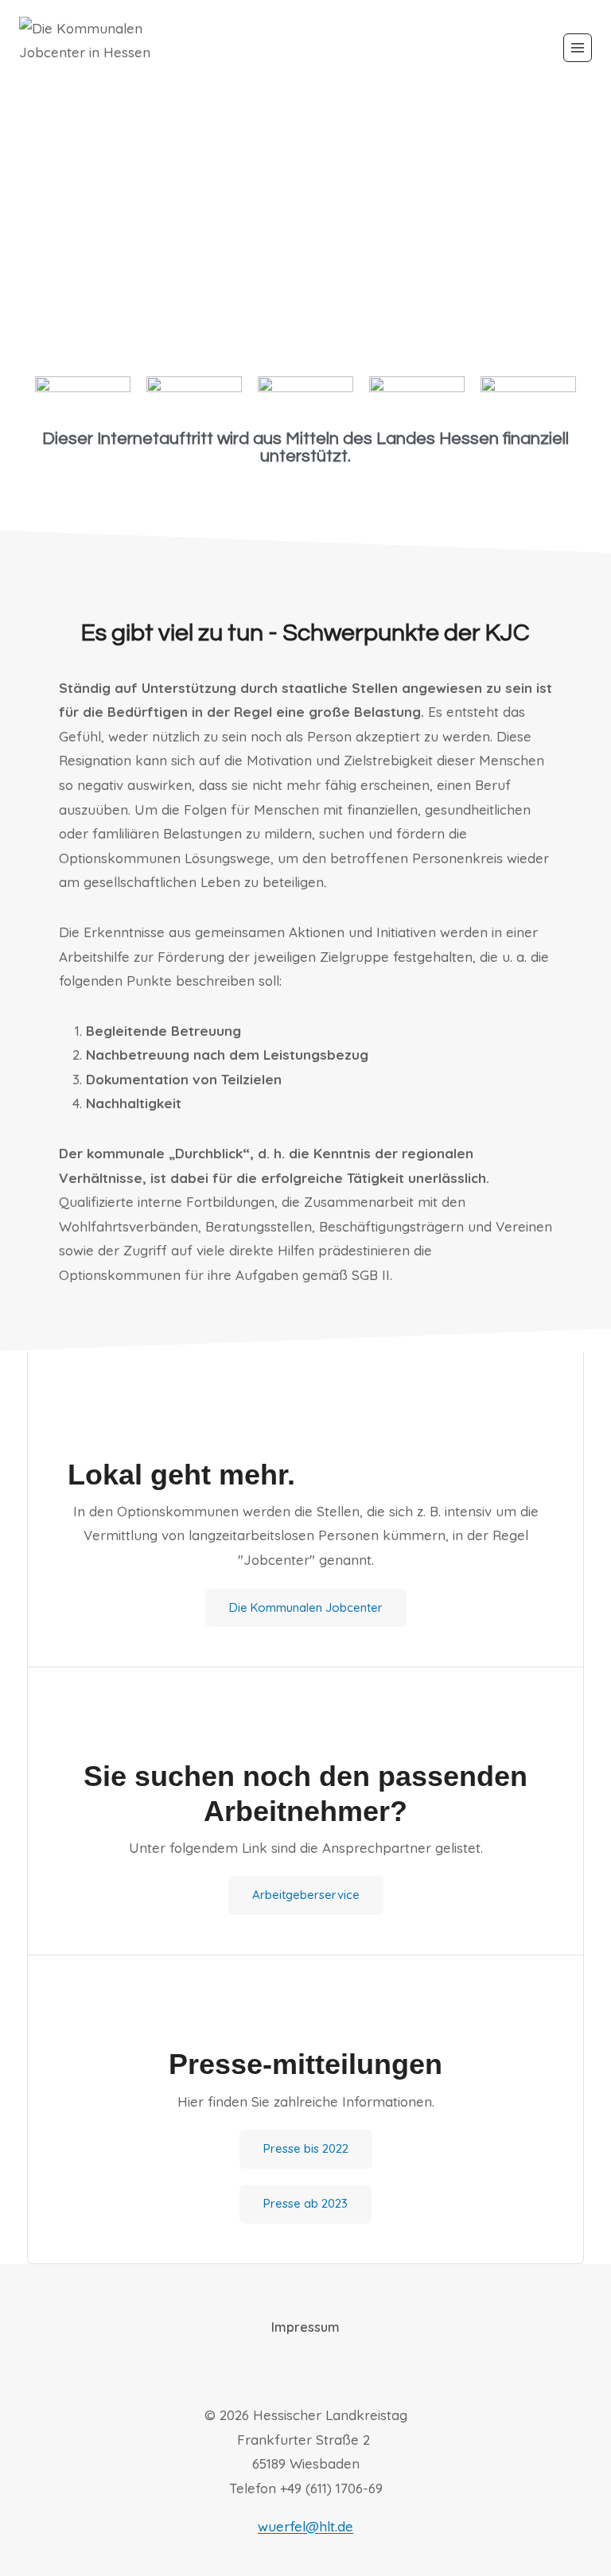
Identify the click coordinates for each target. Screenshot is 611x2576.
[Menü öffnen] (578, 48)
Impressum (305, 2327)
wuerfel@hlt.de (305, 2526)
